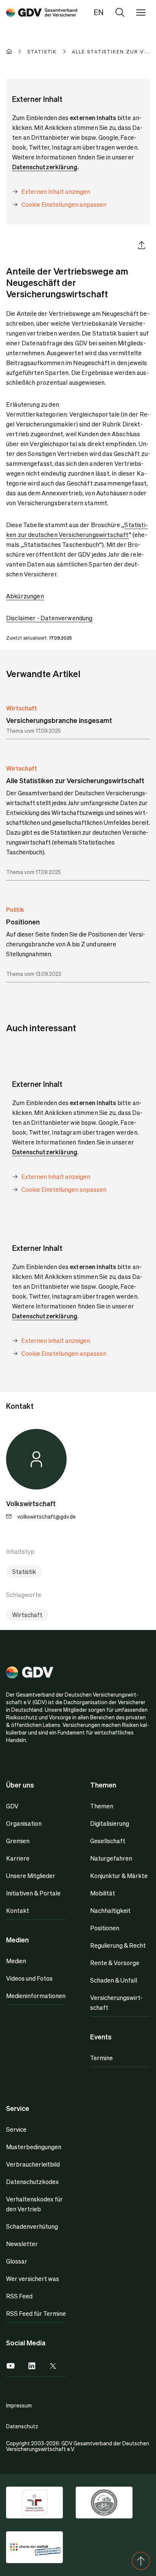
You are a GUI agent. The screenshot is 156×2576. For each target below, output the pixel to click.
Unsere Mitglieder (31, 1876)
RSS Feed (19, 2296)
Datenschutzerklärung (45, 167)
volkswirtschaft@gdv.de (47, 1516)
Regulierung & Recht (118, 1945)
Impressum (19, 2405)
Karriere (18, 1858)
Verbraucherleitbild (33, 2164)
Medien (16, 1961)
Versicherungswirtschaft (116, 2002)
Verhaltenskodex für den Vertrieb (34, 2204)
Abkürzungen (25, 596)
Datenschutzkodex (32, 2182)
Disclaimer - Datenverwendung (49, 618)
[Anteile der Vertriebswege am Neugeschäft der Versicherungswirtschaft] (42, 12)
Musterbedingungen (34, 2147)
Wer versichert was (33, 2279)
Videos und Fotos (29, 1978)
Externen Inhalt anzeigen (56, 191)
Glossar (17, 2261)
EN (99, 12)
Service (16, 2129)
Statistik (24, 1571)
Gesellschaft (108, 1841)
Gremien (18, 1841)
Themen (102, 1806)
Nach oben (141, 2561)
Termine (101, 2058)
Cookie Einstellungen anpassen (64, 204)
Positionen (105, 1928)
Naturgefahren (111, 1858)
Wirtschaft (22, 708)
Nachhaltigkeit (110, 1910)
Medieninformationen (36, 1996)
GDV (12, 1806)
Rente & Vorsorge (115, 1963)
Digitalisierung (110, 1823)
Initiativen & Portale (33, 1893)
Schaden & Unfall (114, 1980)
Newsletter (22, 2244)
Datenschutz (22, 2426)
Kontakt (18, 1910)
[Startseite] (17, 52)
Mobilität (103, 1893)
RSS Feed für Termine (36, 2313)
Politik (15, 909)
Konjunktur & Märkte (119, 1876)
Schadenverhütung (32, 2226)
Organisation (24, 1823)
